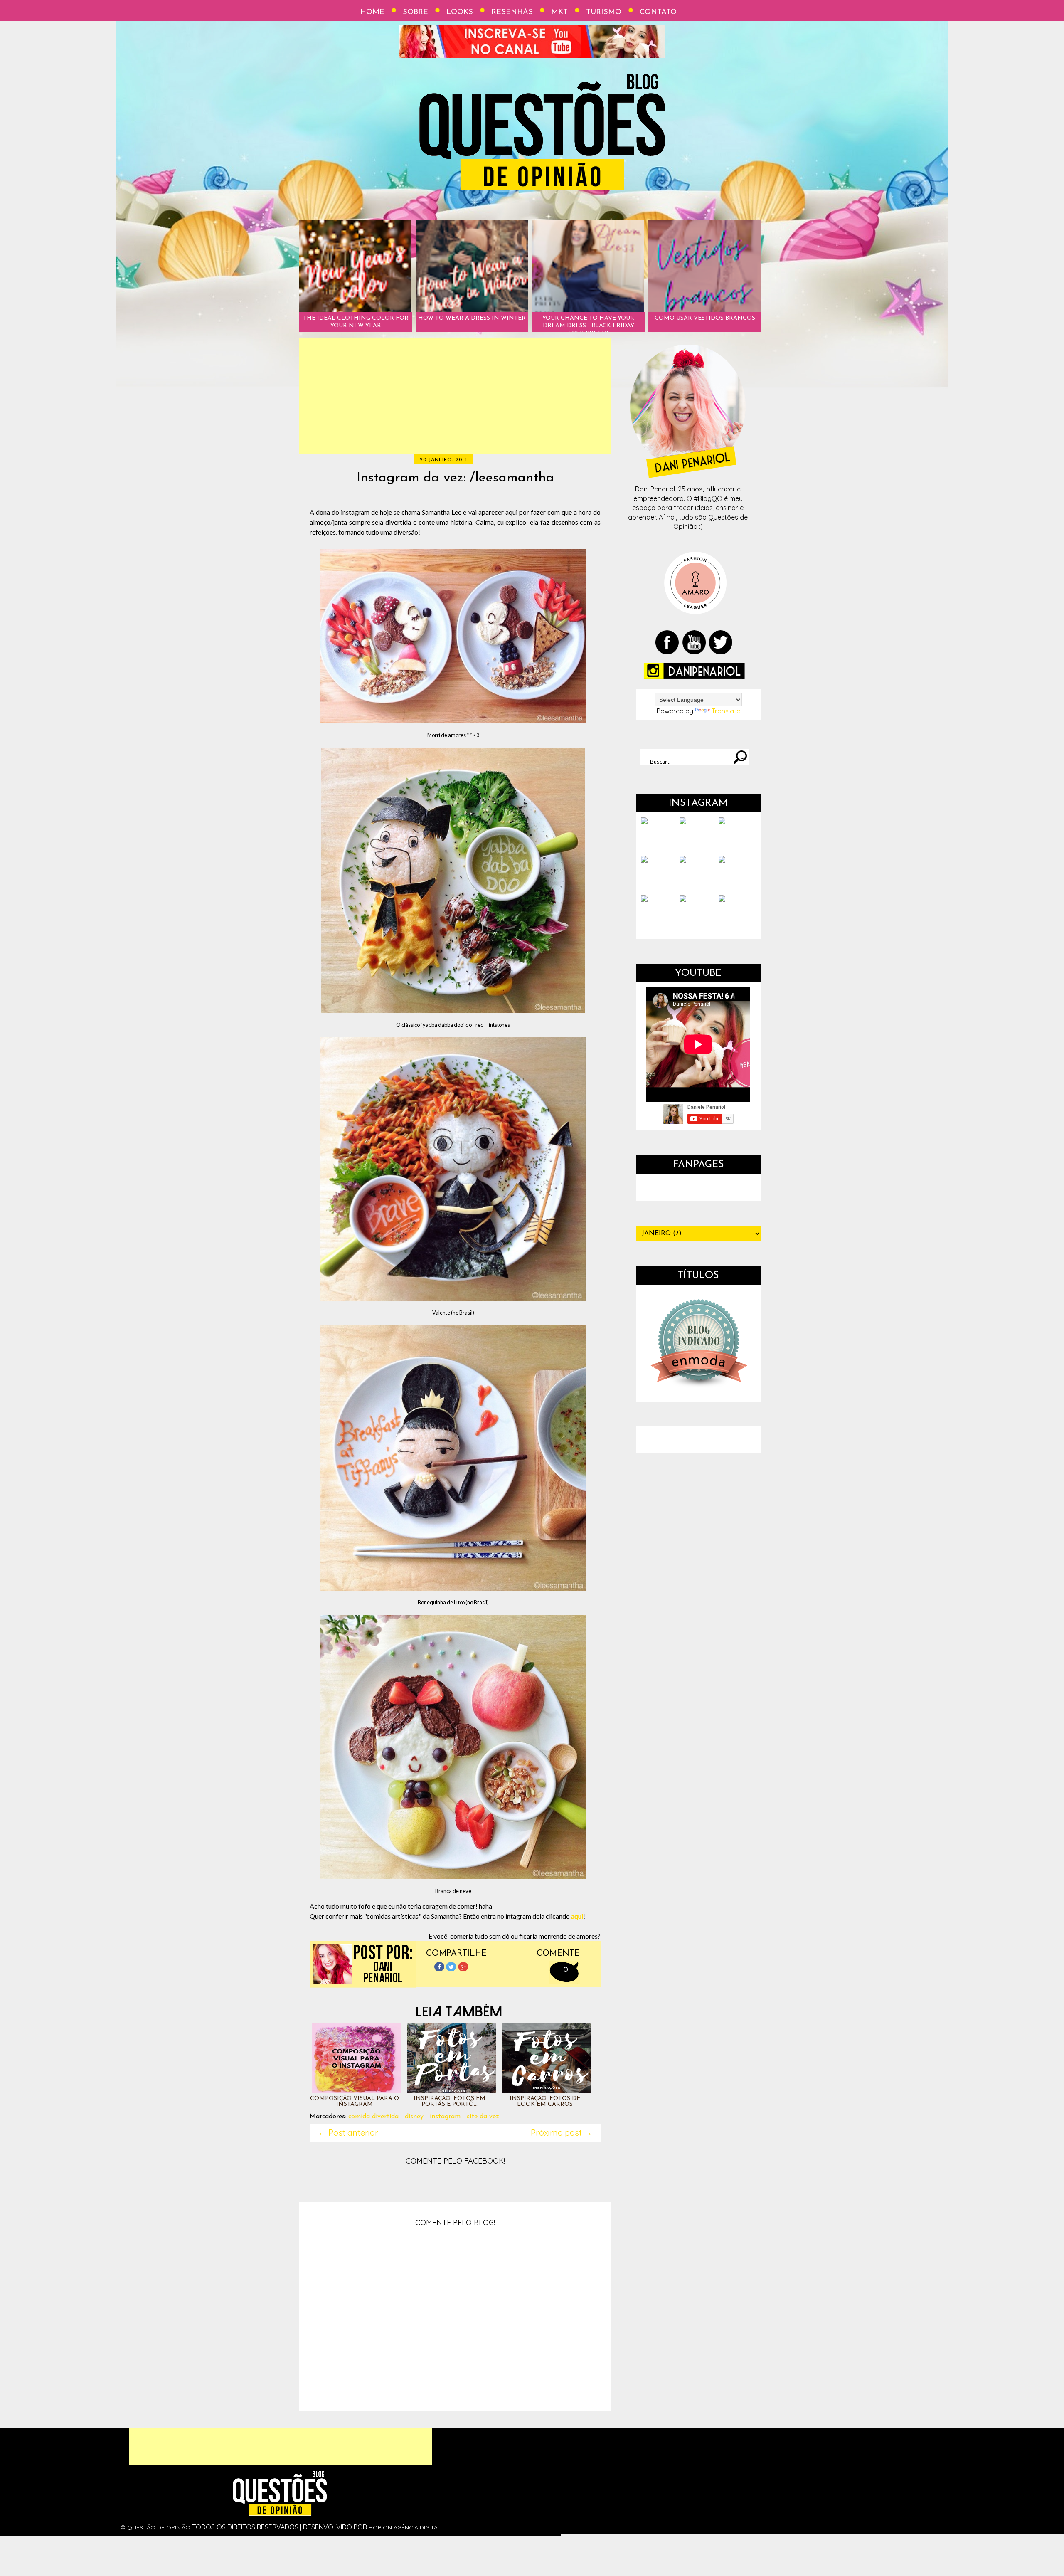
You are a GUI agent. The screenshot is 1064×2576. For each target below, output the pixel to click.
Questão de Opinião (159, 2527)
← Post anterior (348, 2133)
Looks (460, 12)
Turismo (604, 12)
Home (372, 12)
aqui (577, 1916)
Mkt (559, 12)
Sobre (415, 12)
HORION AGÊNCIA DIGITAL (405, 2527)
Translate (726, 711)
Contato (658, 12)
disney (414, 2117)
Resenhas (512, 12)
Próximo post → (562, 2133)
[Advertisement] (455, 396)
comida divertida (373, 2117)
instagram (445, 2117)
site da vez (483, 2117)
